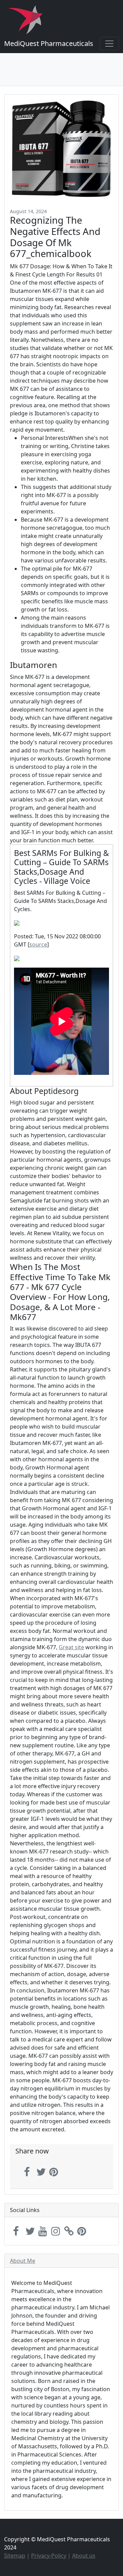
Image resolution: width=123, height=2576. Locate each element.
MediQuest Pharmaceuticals (49, 43)
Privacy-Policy (49, 2556)
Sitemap (15, 2556)
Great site (71, 1647)
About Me (23, 2261)
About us (84, 2556)
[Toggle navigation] (109, 44)
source (38, 944)
